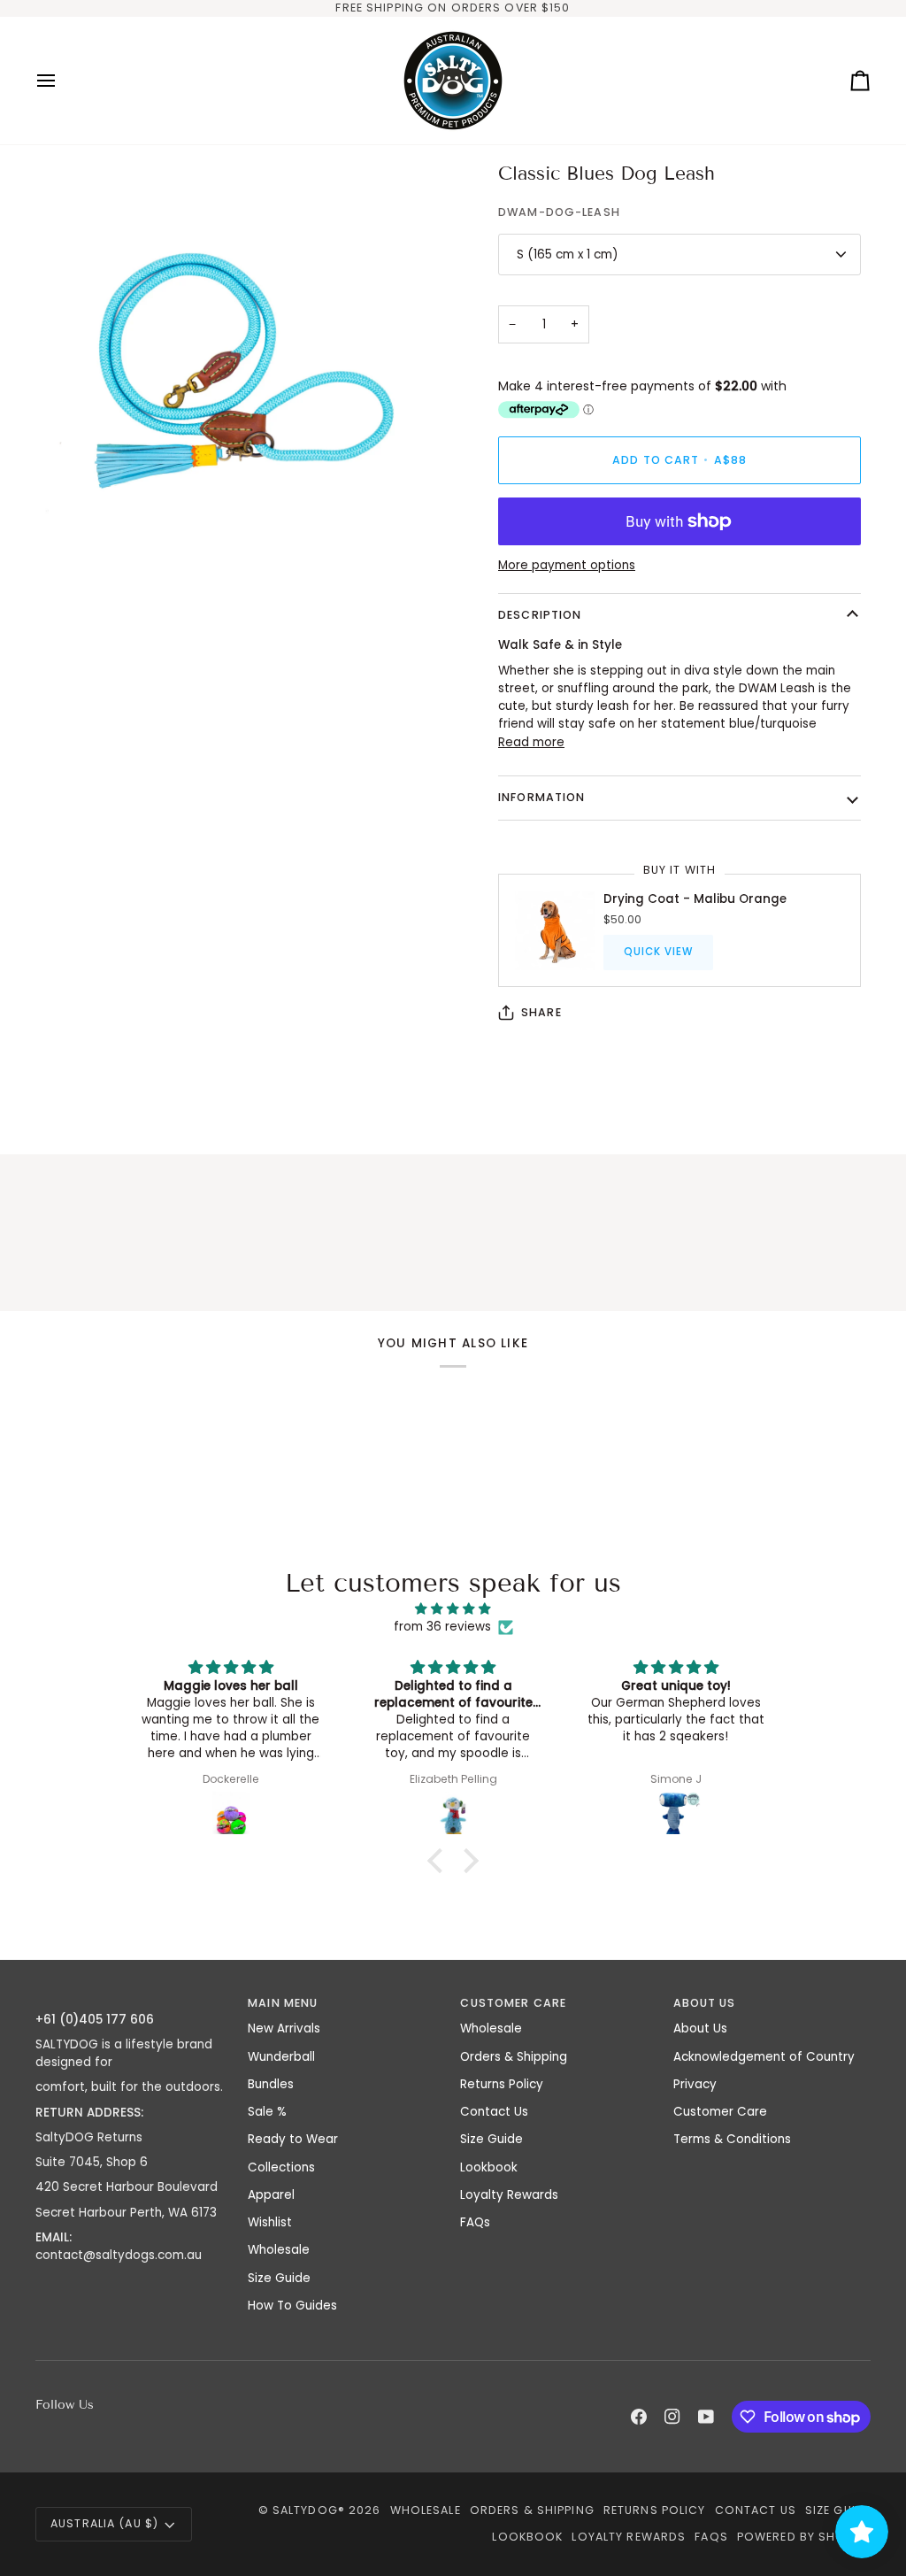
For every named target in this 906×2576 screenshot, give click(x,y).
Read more (531, 742)
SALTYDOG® (309, 2510)
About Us (700, 2028)
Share (541, 1012)
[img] (453, 1609)
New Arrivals (284, 2028)
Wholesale (279, 2250)
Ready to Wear (293, 2139)
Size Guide (279, 2278)
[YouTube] (706, 2417)
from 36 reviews (442, 1627)
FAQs (475, 2222)
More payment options (567, 565)
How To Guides (292, 2306)
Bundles (271, 2084)
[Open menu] (62, 81)
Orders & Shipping (514, 2057)
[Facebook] (639, 2417)
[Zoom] (69, 546)
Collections (281, 2167)
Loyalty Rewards (509, 2195)
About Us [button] (705, 2003)
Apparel (271, 2195)
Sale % (267, 2112)
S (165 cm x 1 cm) (567, 255)
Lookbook (489, 2167)
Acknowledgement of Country (764, 2057)
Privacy (695, 2084)
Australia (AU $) (104, 2523)
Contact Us (494, 2112)
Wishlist (270, 2222)
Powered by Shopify (804, 2537)
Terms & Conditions (732, 2139)
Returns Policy (502, 2084)
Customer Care (720, 2112)
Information (541, 797)
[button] (134, 2000)
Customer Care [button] (513, 2003)
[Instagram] (672, 2417)
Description (540, 615)
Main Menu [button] (283, 2003)
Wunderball (281, 2057)
